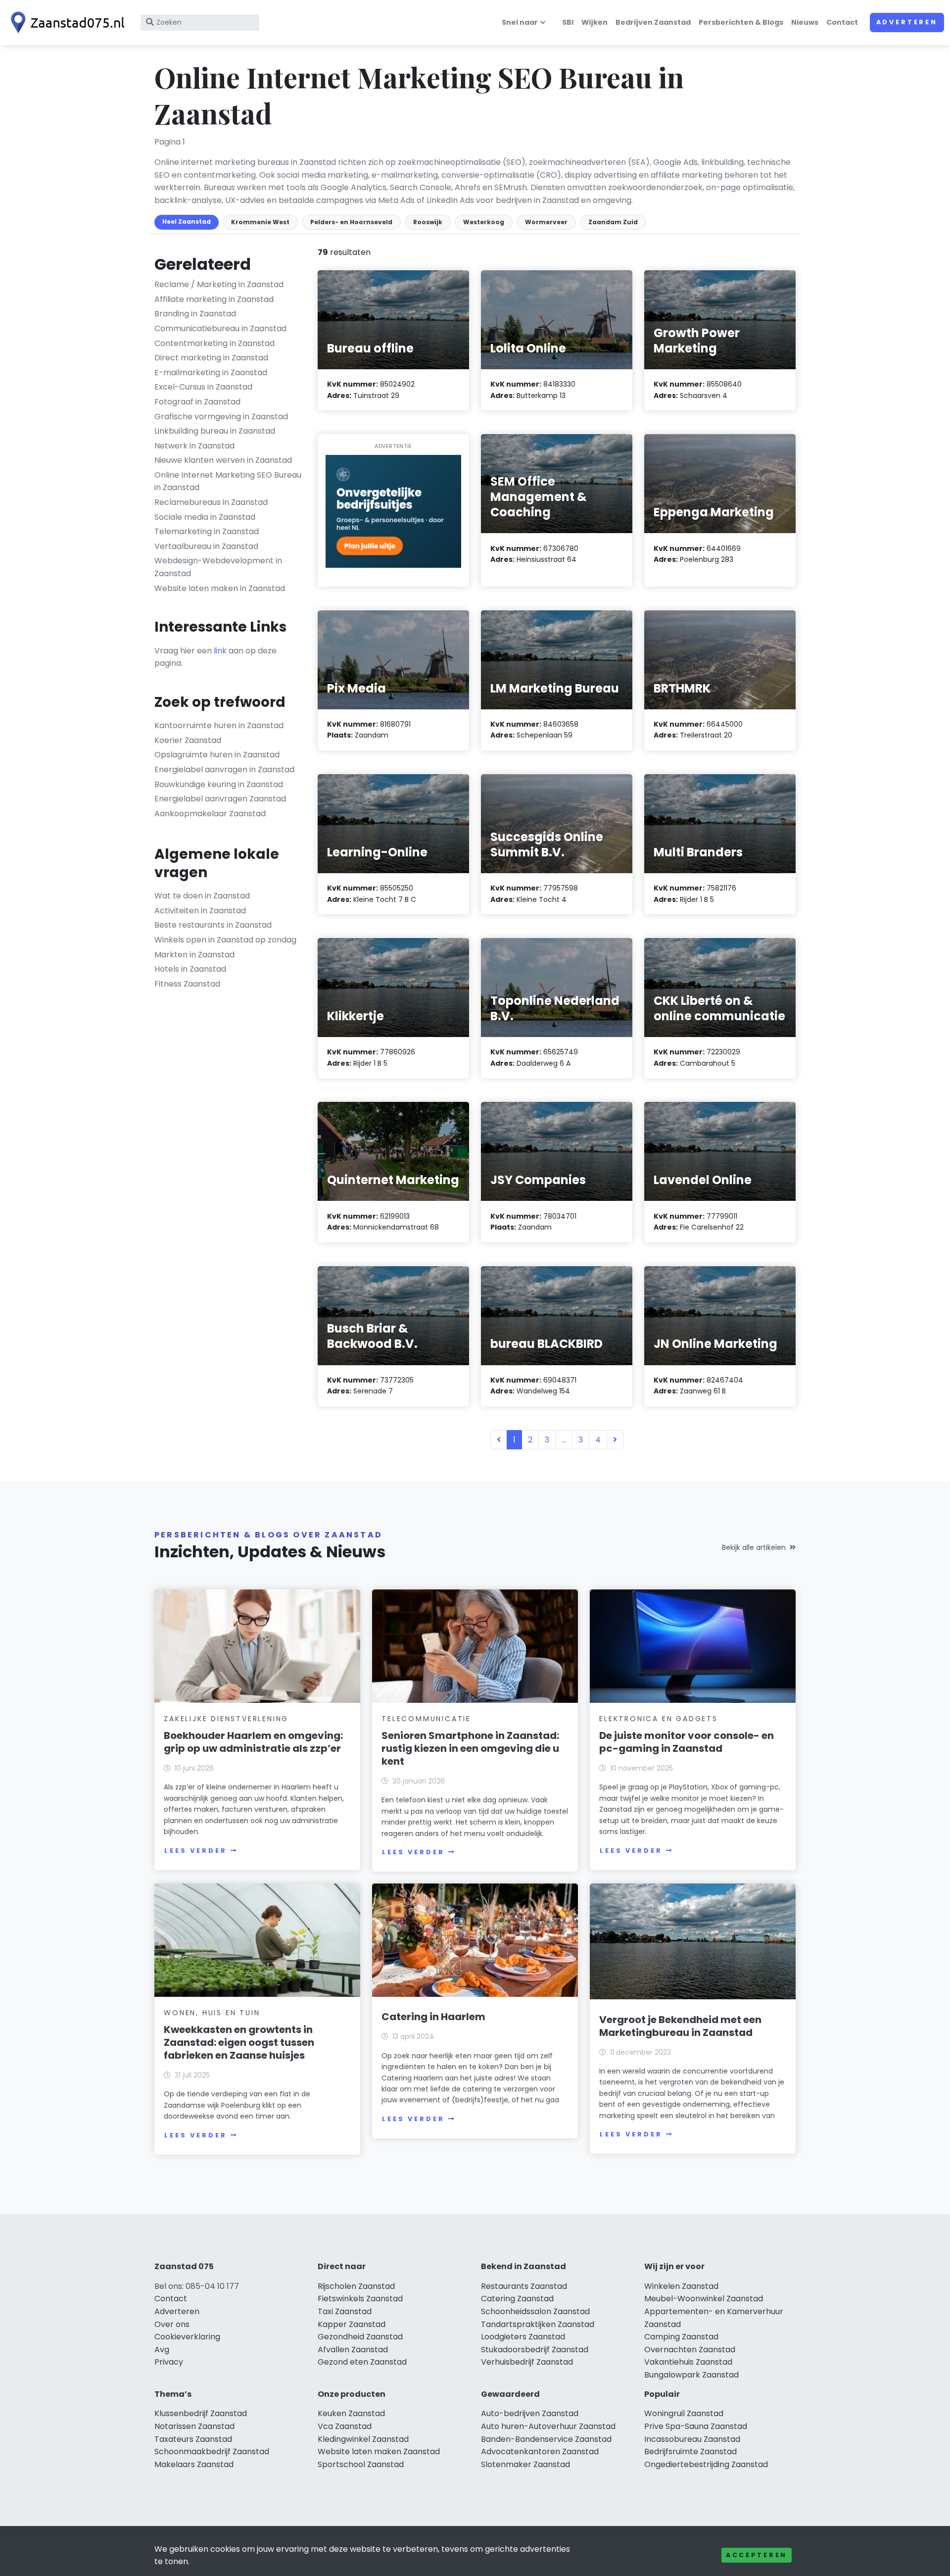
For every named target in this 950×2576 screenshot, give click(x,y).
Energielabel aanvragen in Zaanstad (224, 769)
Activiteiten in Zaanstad (200, 911)
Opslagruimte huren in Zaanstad (217, 755)
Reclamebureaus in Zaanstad (211, 502)
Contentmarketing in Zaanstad (214, 343)
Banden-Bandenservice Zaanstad (546, 2439)
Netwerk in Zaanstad (194, 446)
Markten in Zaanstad (194, 955)
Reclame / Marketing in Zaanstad (219, 284)
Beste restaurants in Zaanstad (213, 925)
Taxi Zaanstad (345, 2311)
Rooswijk (428, 222)
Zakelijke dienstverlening (226, 1719)
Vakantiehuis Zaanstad (688, 2362)
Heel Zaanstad (187, 222)
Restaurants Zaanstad (524, 2286)
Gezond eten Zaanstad (362, 2362)
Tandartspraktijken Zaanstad (538, 2324)
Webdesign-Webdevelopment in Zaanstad (218, 567)
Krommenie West (260, 222)
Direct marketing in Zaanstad (211, 358)
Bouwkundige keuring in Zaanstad (219, 784)
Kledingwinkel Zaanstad (363, 2439)
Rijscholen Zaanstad (356, 2286)
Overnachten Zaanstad (690, 2350)
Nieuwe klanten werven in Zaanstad (223, 460)
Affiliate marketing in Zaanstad (214, 299)
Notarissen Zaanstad (194, 2426)
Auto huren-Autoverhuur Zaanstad (548, 2426)
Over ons (172, 2324)
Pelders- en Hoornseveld (351, 222)
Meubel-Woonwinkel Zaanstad (704, 2299)
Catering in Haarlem (433, 2017)
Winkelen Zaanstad (681, 2286)
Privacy (169, 2362)
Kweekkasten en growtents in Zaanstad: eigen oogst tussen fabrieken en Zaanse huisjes (239, 2042)
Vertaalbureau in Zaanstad (206, 546)
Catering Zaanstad (517, 2299)
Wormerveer (546, 222)
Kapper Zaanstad (352, 2324)
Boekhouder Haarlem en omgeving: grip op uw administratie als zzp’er (253, 1742)
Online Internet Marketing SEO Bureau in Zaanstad (228, 481)
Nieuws (805, 22)
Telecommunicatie (426, 1719)
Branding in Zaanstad (195, 314)
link (220, 651)
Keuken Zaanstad (351, 2413)
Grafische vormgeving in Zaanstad (221, 417)
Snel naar (520, 22)
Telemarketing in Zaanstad (207, 531)
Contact (842, 22)
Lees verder (195, 1851)
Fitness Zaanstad (187, 984)
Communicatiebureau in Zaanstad (220, 328)
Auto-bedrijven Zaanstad (530, 2413)
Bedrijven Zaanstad (653, 22)
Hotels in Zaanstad (190, 969)
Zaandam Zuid (613, 222)
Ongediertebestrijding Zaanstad (706, 2464)
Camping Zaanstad (681, 2337)
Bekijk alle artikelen (754, 1547)
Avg (162, 2350)
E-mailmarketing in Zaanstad (211, 372)
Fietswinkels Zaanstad (360, 2299)
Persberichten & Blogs (741, 22)
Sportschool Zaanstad (361, 2464)
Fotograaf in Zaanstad (197, 402)
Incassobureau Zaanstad (692, 2439)
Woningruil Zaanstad (684, 2413)
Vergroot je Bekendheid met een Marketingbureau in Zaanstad (680, 2026)
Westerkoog (484, 222)
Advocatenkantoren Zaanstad (540, 2452)
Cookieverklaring (187, 2337)
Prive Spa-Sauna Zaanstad (696, 2426)
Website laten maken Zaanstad (379, 2452)
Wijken (594, 22)
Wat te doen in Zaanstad (202, 896)
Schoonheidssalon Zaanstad (535, 2311)
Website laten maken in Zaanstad (220, 588)
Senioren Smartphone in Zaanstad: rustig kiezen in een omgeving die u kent (470, 1748)
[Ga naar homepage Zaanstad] (65, 23)
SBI (568, 22)
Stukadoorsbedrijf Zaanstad (535, 2350)
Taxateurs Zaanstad (193, 2439)
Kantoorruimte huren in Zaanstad (219, 725)
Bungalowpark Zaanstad (691, 2375)
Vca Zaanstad (345, 2426)
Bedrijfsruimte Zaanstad (690, 2452)
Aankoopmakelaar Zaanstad (210, 814)
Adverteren (907, 22)
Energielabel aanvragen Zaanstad (220, 799)
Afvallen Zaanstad (353, 2350)
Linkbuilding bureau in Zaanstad (215, 431)
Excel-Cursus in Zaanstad (203, 387)
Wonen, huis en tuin (212, 2013)
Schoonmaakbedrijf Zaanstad (212, 2452)
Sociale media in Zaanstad (205, 517)
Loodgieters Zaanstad (523, 2337)
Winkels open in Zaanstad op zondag (225, 940)
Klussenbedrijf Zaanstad (201, 2413)
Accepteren (757, 2555)
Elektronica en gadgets (659, 1719)
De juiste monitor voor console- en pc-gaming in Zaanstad (687, 1742)
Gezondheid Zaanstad (360, 2337)
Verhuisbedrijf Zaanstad (527, 2362)
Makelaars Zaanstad (194, 2464)
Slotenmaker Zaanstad (525, 2464)
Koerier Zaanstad (188, 740)
